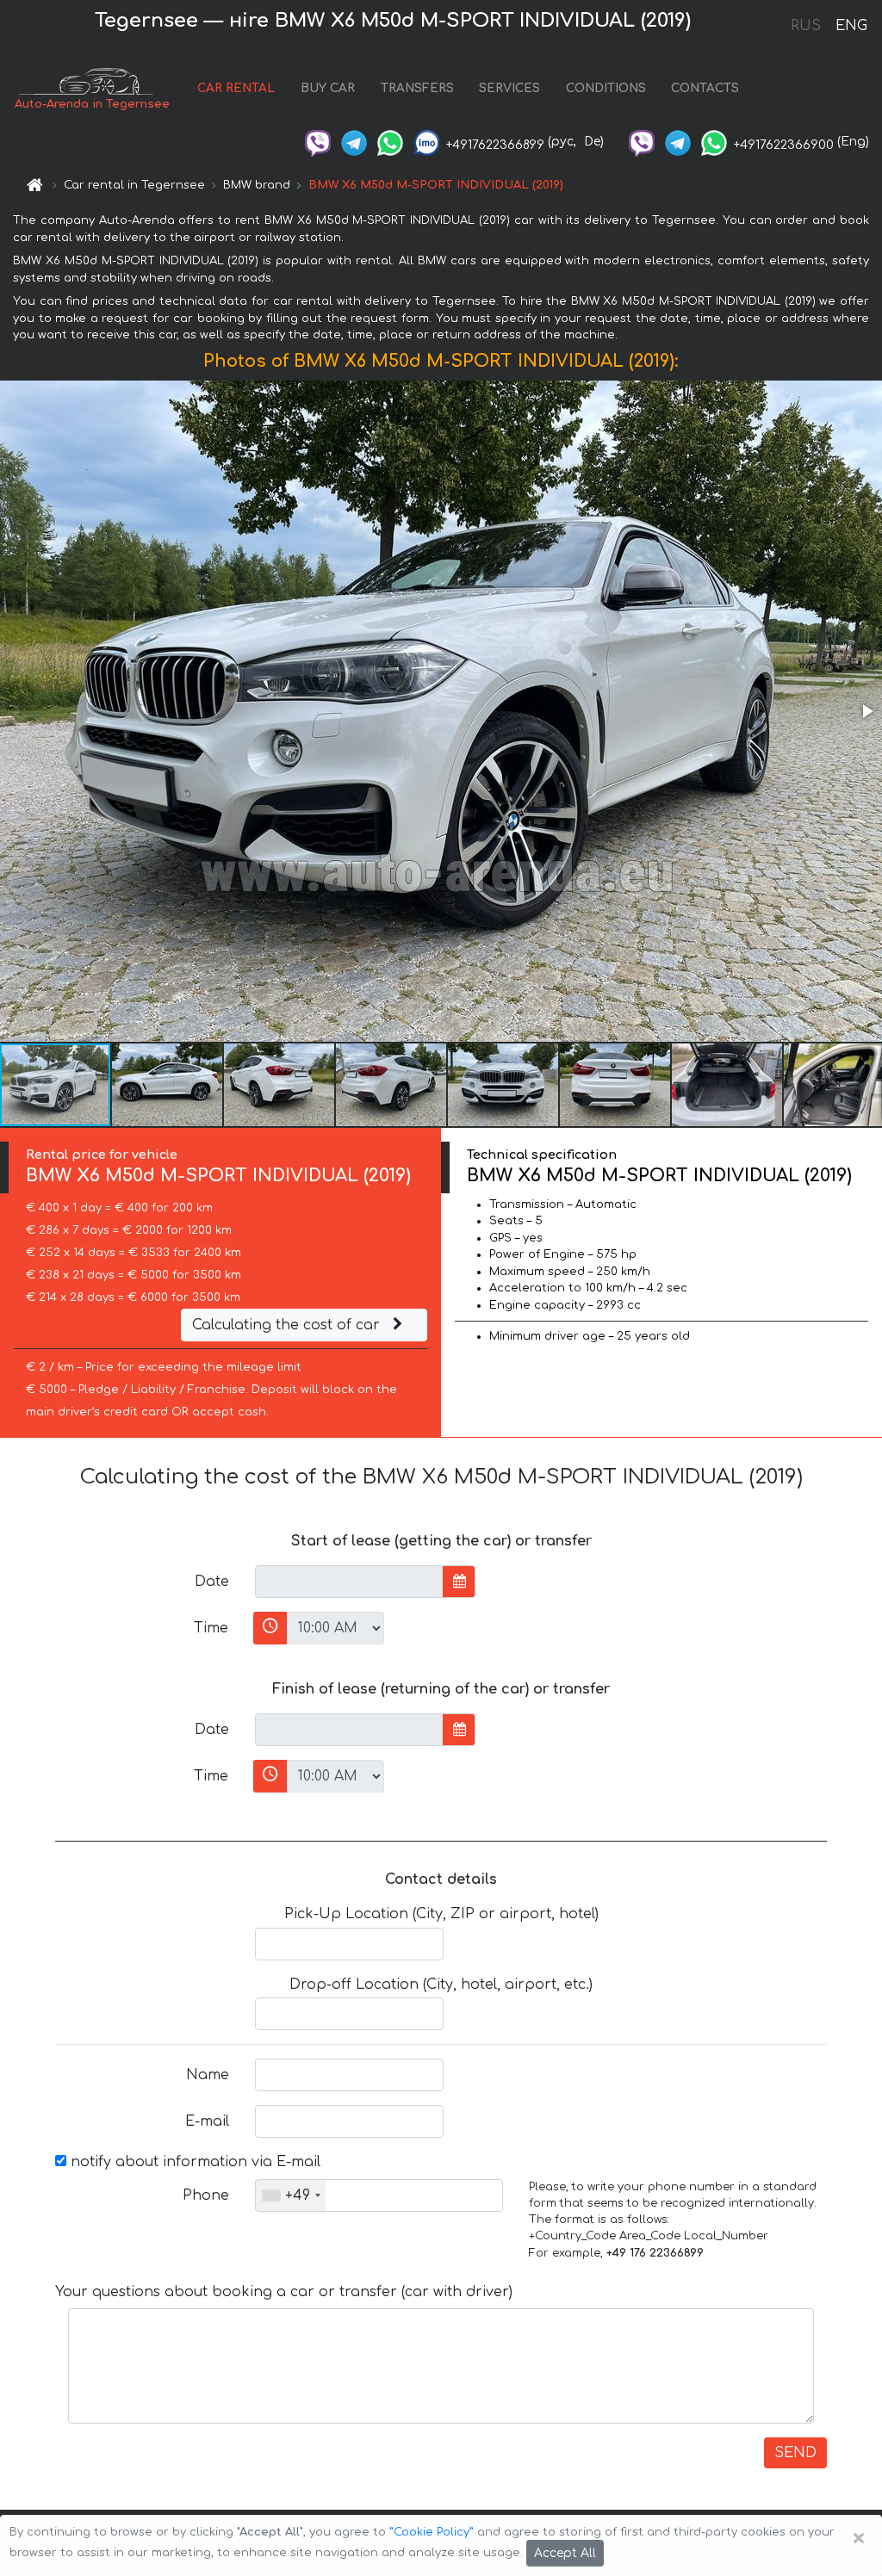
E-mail (207, 2121)
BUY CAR (328, 88)
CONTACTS (705, 88)
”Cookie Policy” (432, 2532)
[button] (866, 711)
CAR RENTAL (236, 88)
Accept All (565, 2553)
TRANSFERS (417, 88)
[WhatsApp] (390, 142)
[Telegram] (354, 142)
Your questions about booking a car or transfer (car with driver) (284, 2292)
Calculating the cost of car (288, 1325)
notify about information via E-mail (193, 2162)
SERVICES (509, 88)
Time (211, 1628)
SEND (795, 2453)
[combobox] (291, 2195)
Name (208, 2075)
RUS (806, 26)
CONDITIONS (606, 88)
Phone (206, 2195)
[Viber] (318, 142)
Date (212, 1582)
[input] (349, 1582)
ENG (851, 26)
